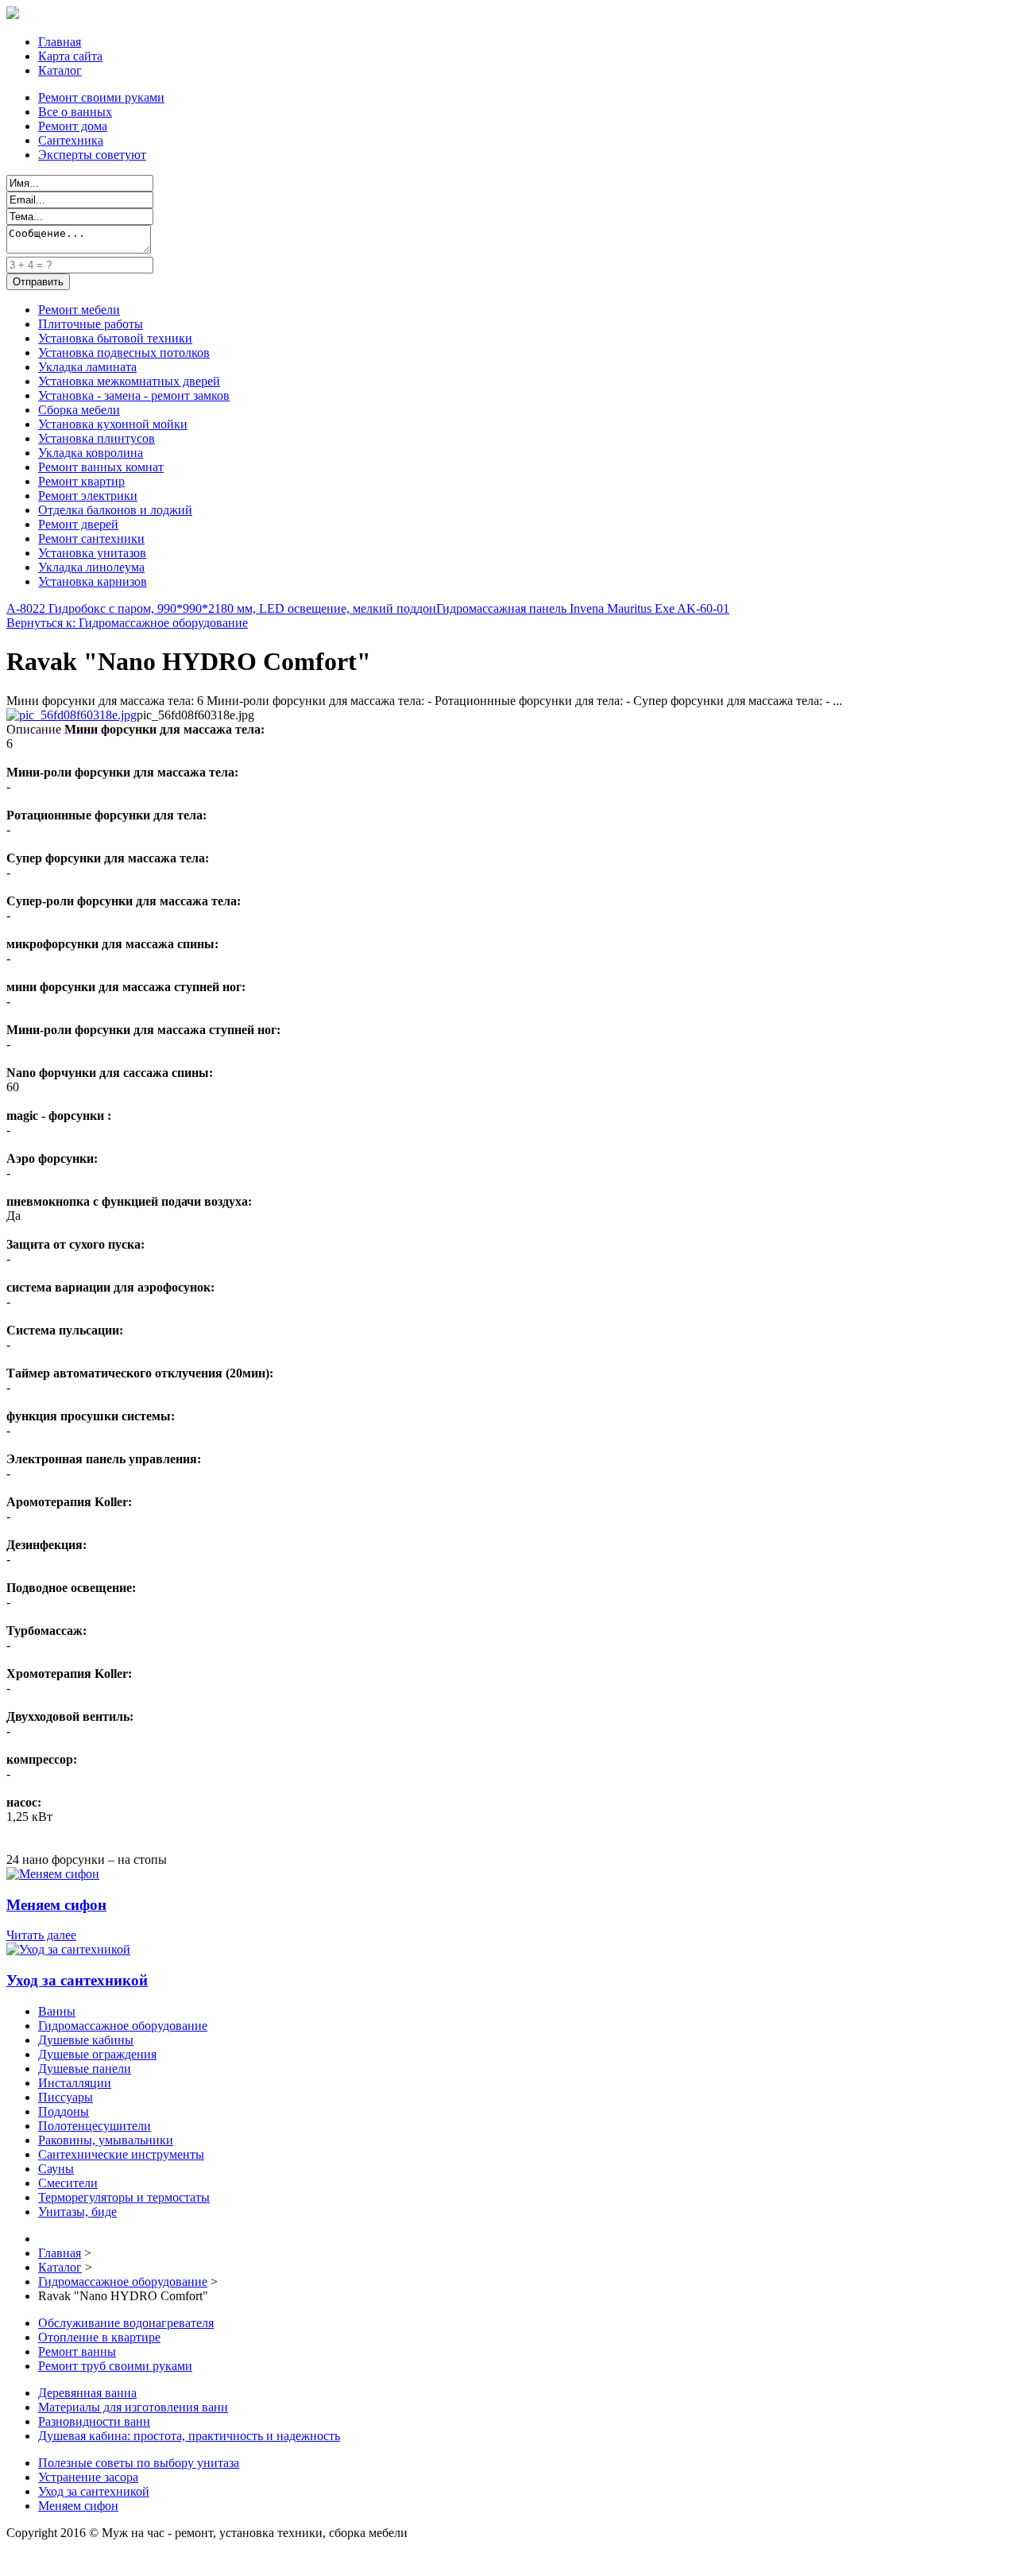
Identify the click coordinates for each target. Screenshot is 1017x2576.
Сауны (56, 2169)
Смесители (68, 2183)
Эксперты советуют (92, 155)
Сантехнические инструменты (121, 2154)
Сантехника (71, 140)
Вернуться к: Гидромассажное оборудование (127, 623)
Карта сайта (70, 56)
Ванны (57, 2011)
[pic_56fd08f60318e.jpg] (72, 715)
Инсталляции (75, 2083)
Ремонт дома (73, 126)
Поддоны (64, 2111)
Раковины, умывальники (106, 2140)
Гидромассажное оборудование (123, 2026)
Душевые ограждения (97, 2054)
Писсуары (66, 2097)
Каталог (60, 70)
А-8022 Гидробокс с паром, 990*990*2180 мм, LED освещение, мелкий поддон (221, 608)
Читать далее (41, 1935)
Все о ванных (75, 112)
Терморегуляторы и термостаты (124, 2197)
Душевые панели (85, 2069)
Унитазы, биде (77, 2212)
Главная (60, 42)
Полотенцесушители (95, 2126)
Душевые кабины (86, 2040)
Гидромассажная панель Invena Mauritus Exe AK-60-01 (583, 608)
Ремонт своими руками (101, 97)
